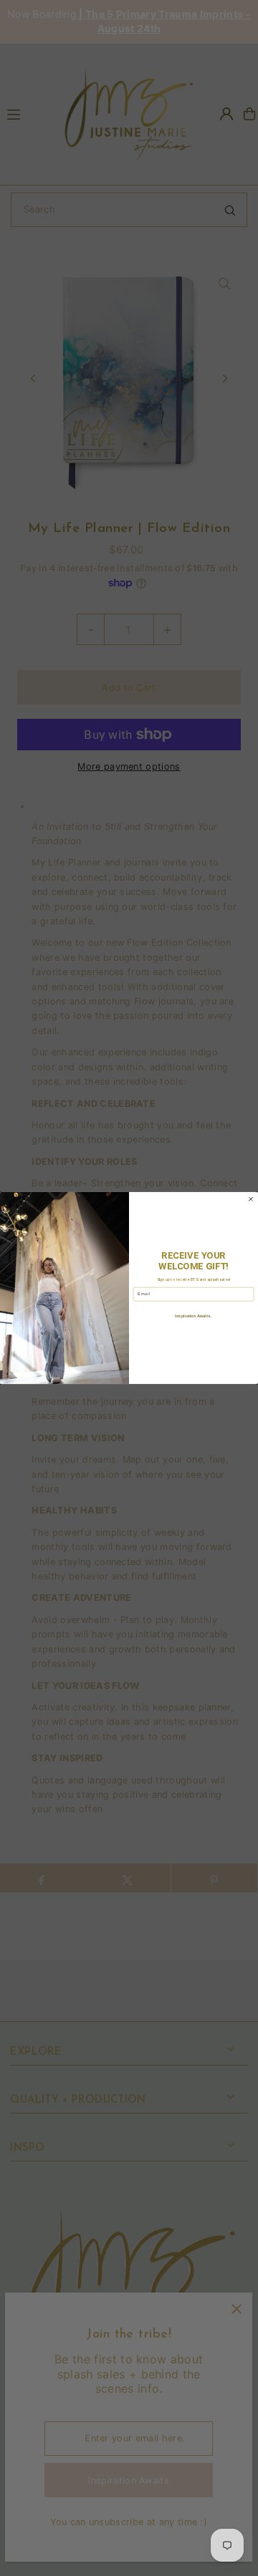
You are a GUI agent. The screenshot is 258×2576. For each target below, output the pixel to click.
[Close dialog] (250, 1199)
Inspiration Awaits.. (193, 1316)
